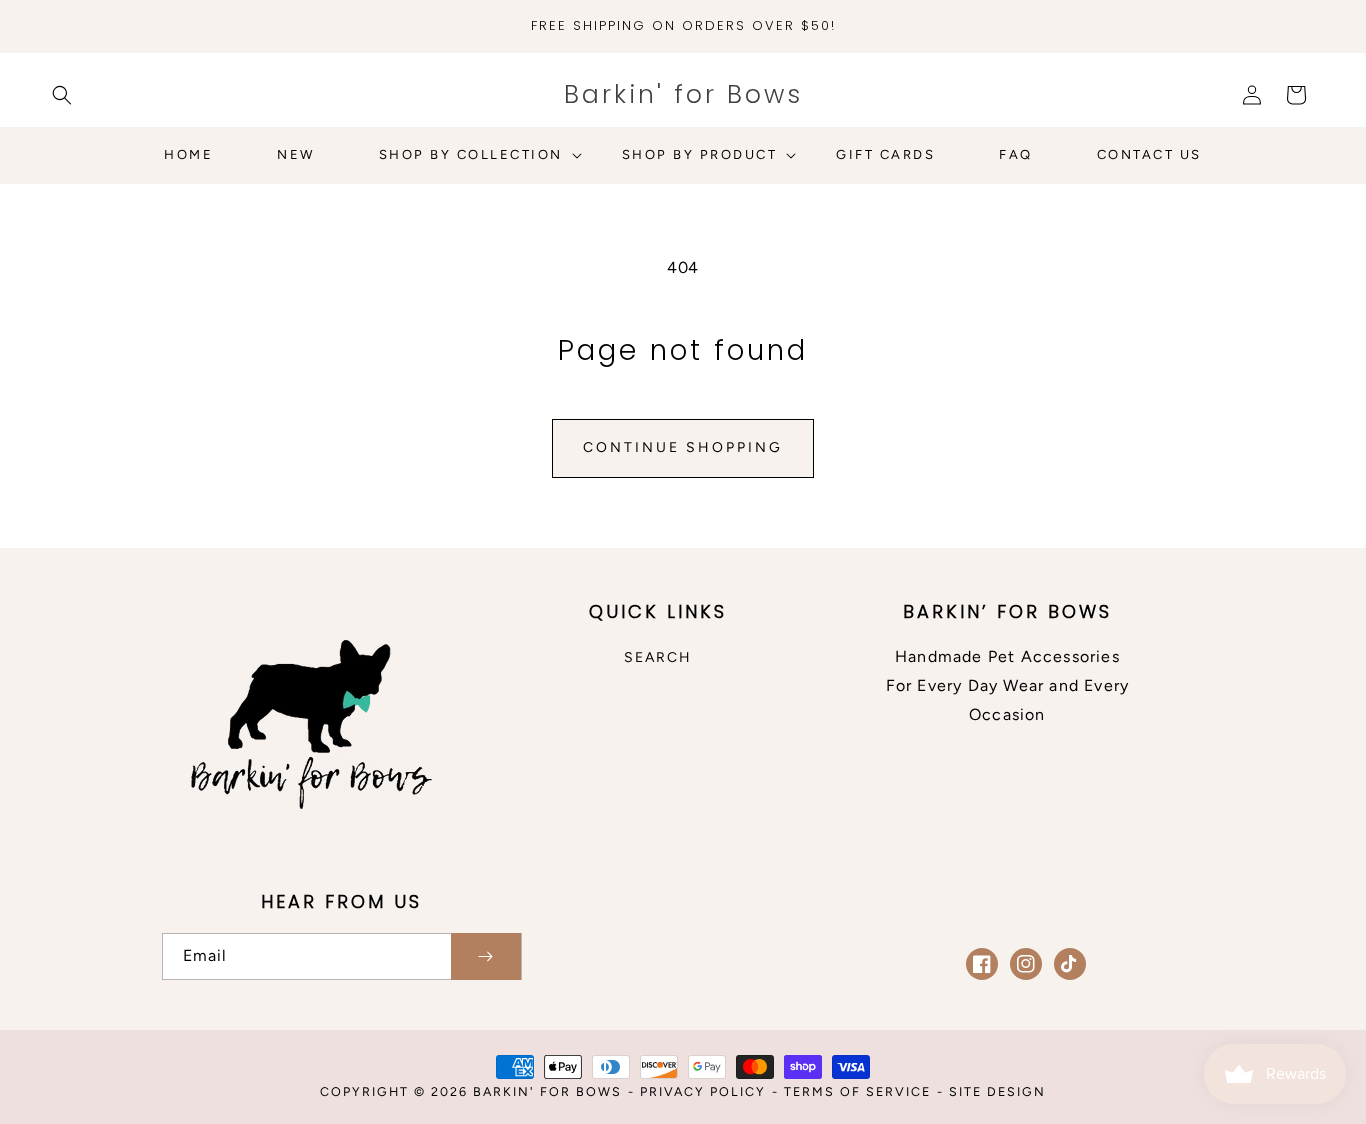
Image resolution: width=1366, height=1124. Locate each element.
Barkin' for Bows (547, 1091)
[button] (62, 95)
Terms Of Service (857, 1091)
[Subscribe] (486, 956)
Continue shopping (683, 447)
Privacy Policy (703, 1091)
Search (658, 657)
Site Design (997, 1091)
